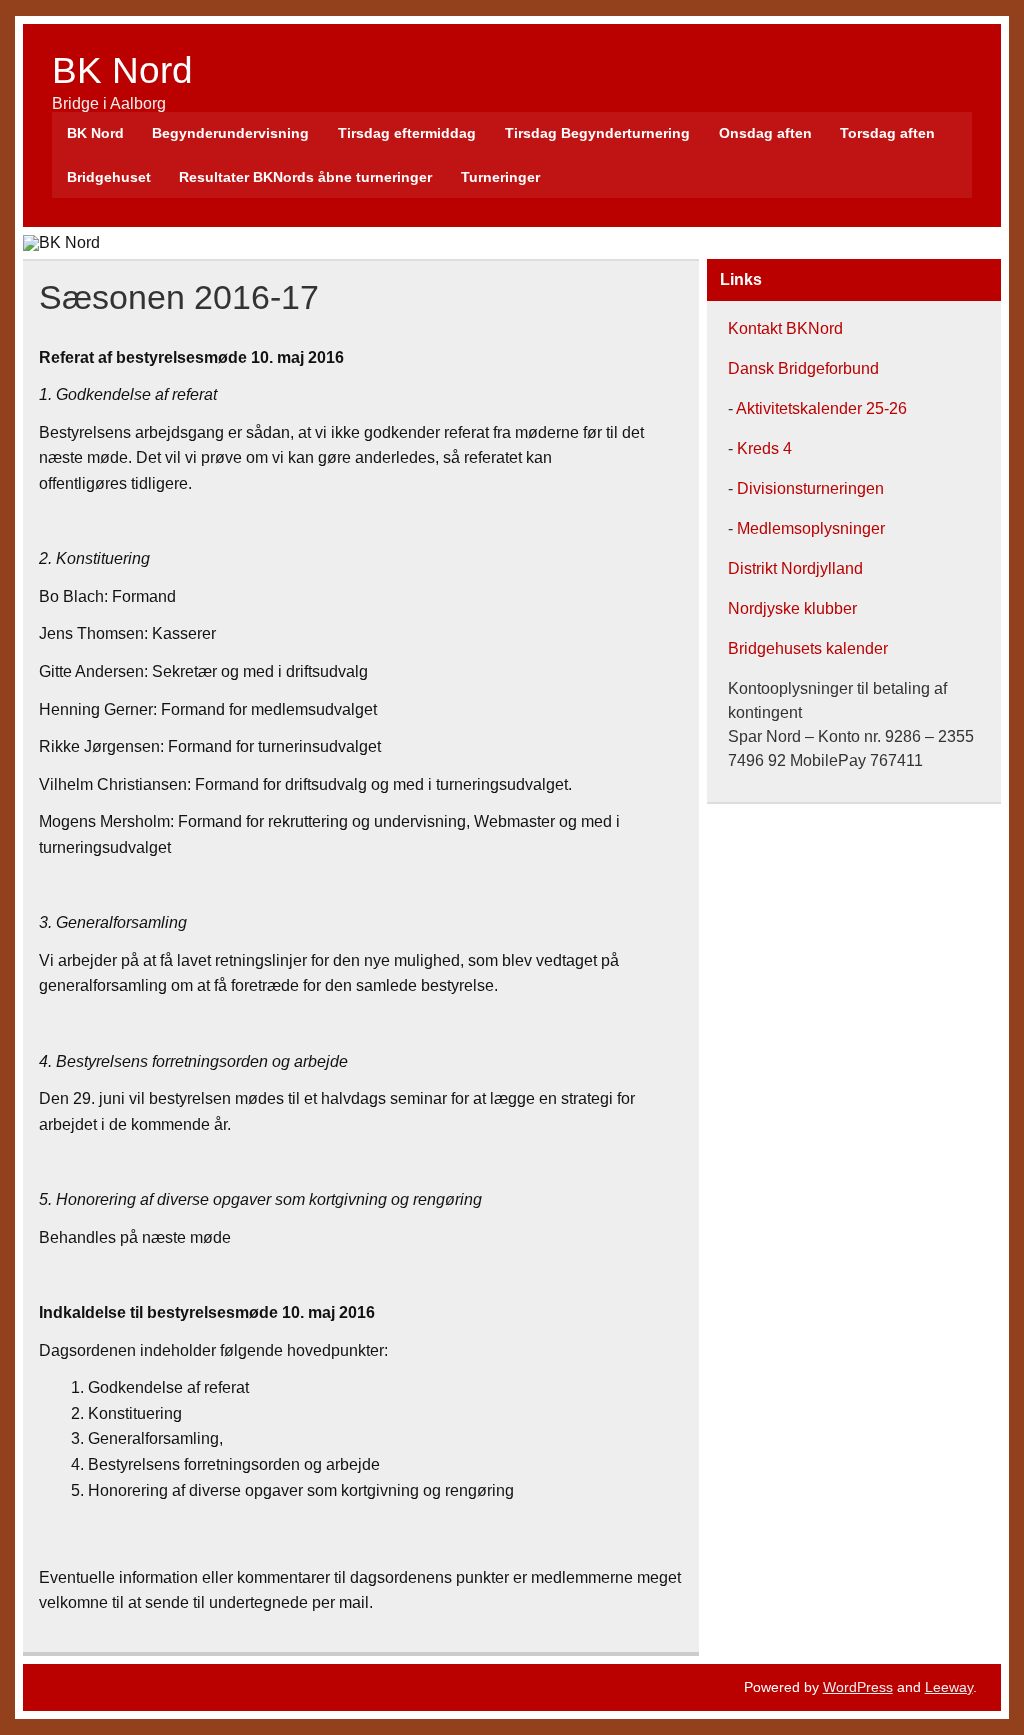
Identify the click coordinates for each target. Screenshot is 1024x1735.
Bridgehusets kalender (808, 648)
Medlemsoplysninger (811, 528)
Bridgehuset (109, 177)
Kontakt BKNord (785, 328)
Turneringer (500, 177)
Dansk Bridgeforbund (803, 368)
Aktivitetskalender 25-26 (821, 408)
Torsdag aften (887, 133)
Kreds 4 (762, 448)
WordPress (858, 1687)
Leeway (949, 1687)
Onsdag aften (765, 133)
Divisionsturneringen (808, 488)
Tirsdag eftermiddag (407, 133)
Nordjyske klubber (792, 608)
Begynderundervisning (230, 133)
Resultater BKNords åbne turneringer (305, 177)
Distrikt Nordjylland (795, 568)
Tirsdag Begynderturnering (597, 133)
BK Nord (122, 70)
